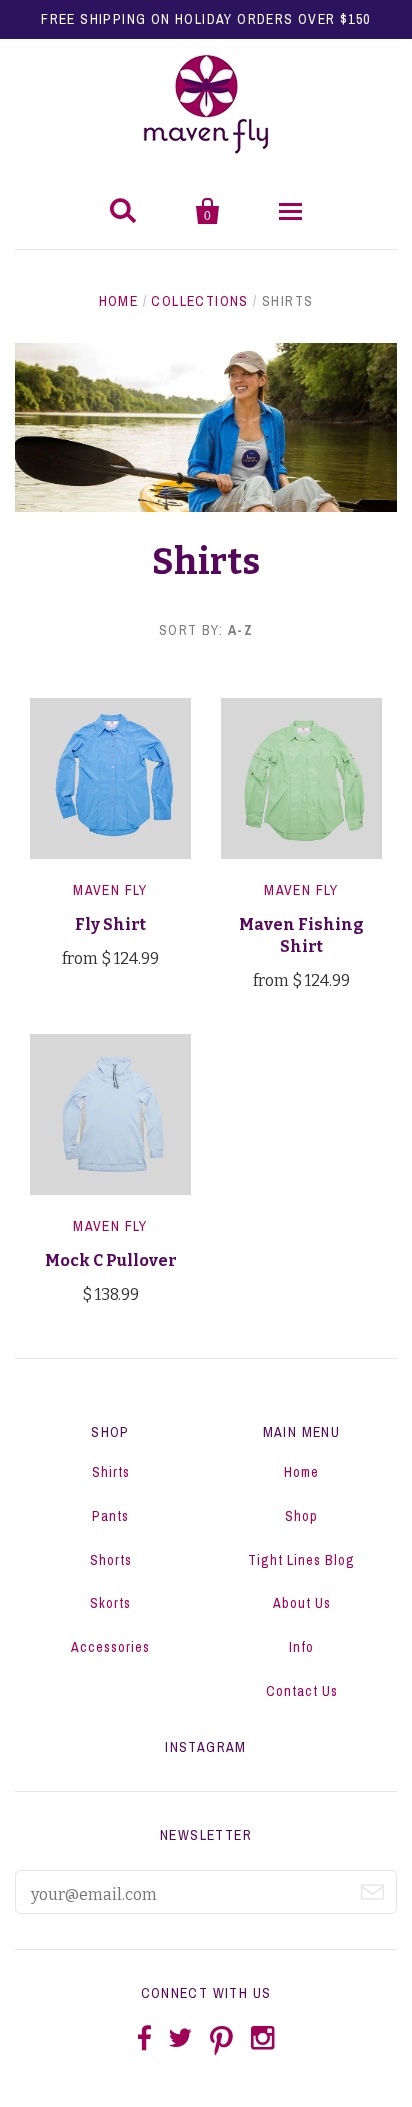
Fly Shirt (110, 924)
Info (301, 1647)
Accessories (110, 1647)
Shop (301, 1516)
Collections (199, 301)
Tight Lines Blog (301, 1560)
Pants (110, 1516)
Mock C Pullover (111, 1260)
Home (119, 301)
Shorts (111, 1560)
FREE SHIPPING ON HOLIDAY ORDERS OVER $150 (205, 19)
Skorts (110, 1603)
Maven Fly (110, 890)
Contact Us (302, 1691)
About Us (302, 1603)
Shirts (111, 1472)
